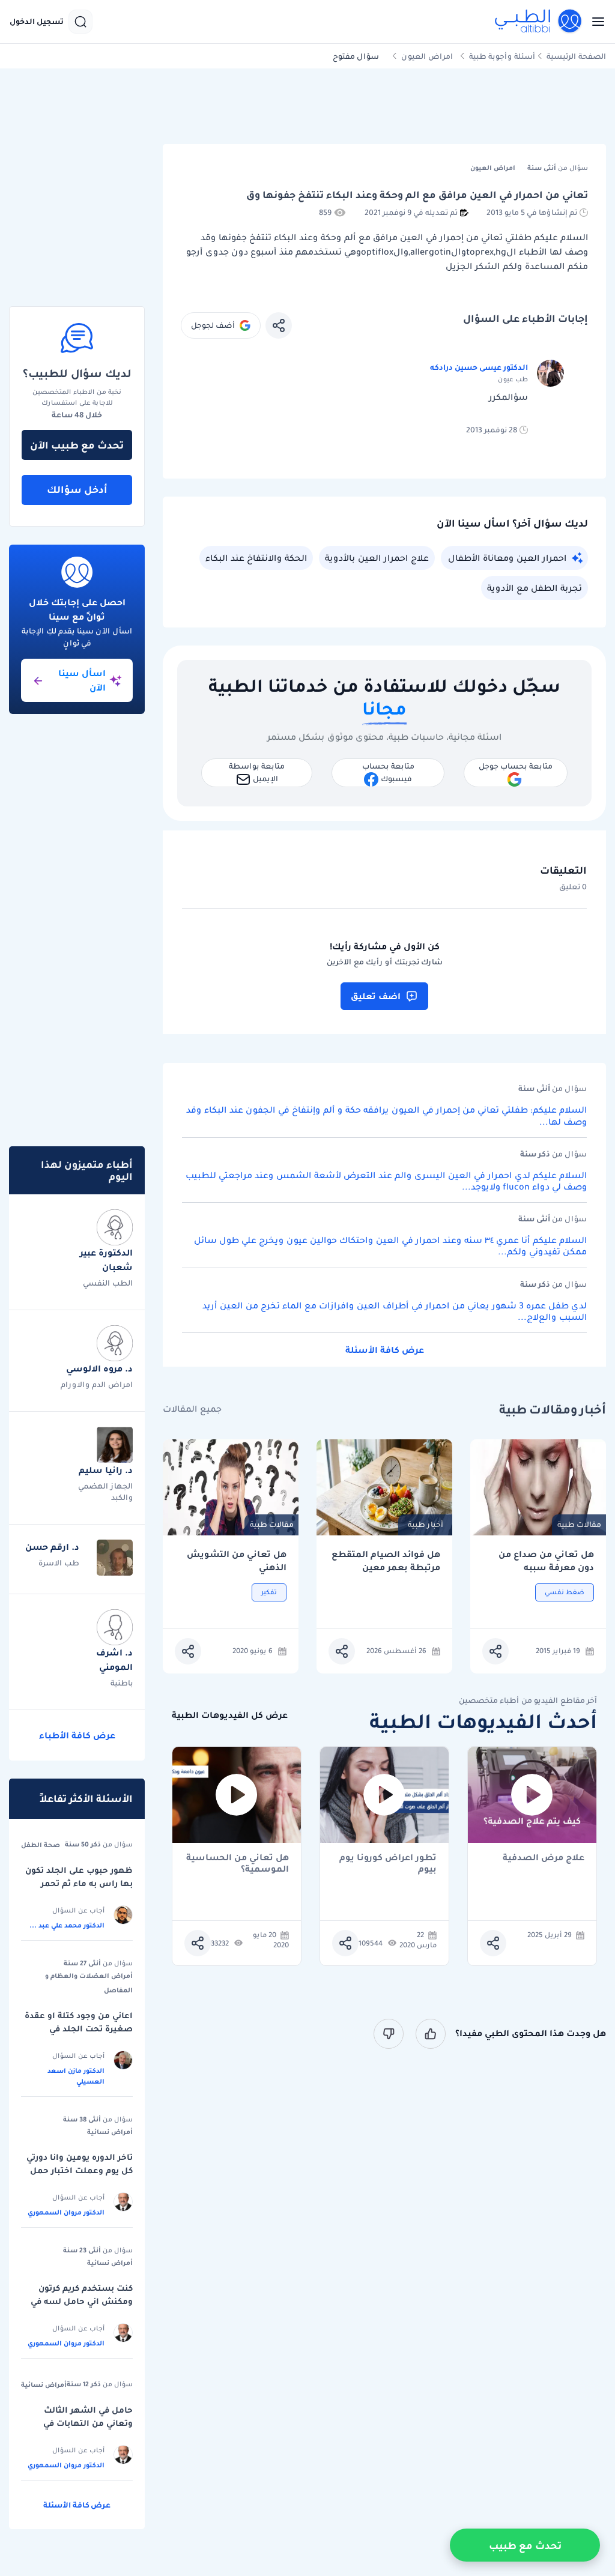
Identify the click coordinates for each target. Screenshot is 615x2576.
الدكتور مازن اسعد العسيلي (76, 2076)
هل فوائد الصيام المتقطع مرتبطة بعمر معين (386, 1561)
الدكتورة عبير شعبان (106, 1260)
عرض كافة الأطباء (77, 1735)
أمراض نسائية (110, 2132)
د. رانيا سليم (106, 1470)
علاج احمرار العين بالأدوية (377, 558)
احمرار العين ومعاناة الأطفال (507, 558)
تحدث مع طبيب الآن (77, 445)
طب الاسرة (59, 1563)
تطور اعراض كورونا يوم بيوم (388, 1863)
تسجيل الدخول (37, 22)
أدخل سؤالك (77, 489)
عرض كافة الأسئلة (385, 1350)
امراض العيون (427, 56)
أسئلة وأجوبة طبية (502, 56)
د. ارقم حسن (52, 1547)
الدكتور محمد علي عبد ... (67, 1925)
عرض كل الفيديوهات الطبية (230, 1715)
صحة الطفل (41, 1845)
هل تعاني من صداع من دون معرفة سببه (546, 1561)
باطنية (122, 1683)
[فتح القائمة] (595, 22)
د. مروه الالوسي (99, 1368)
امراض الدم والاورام (97, 1384)
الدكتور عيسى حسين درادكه (479, 367)
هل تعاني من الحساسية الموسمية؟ (238, 1863)
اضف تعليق (376, 996)
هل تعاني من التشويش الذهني (237, 1561)
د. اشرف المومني (114, 1660)
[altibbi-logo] (539, 22)
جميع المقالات (192, 1409)
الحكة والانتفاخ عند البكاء (256, 558)
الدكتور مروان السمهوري (66, 2212)
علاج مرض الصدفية (544, 1858)
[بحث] (80, 22)
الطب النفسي (108, 1283)
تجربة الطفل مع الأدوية (535, 588)
